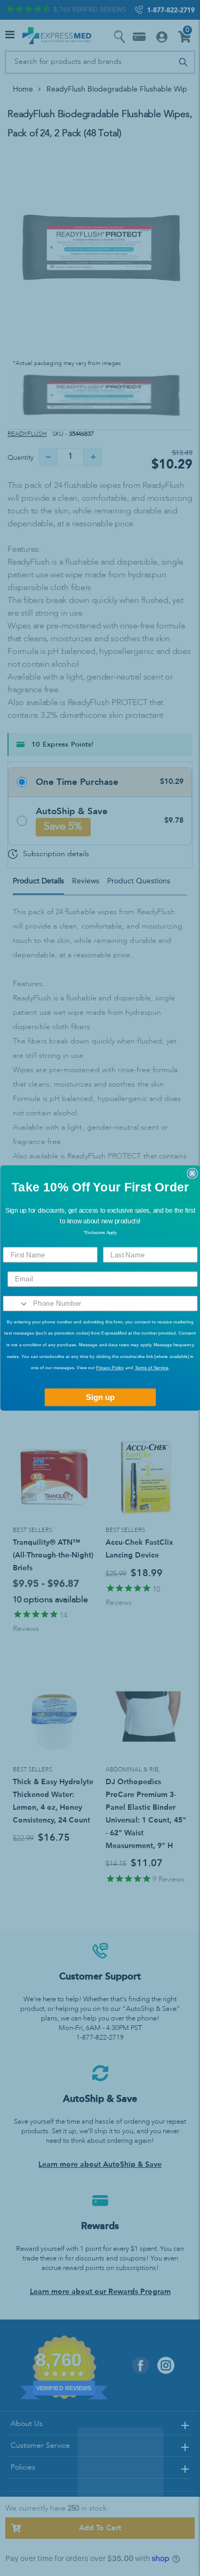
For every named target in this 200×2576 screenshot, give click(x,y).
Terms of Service (151, 1368)
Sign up (100, 1398)
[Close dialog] (192, 1174)
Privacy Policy (110, 1368)
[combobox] (16, 1304)
